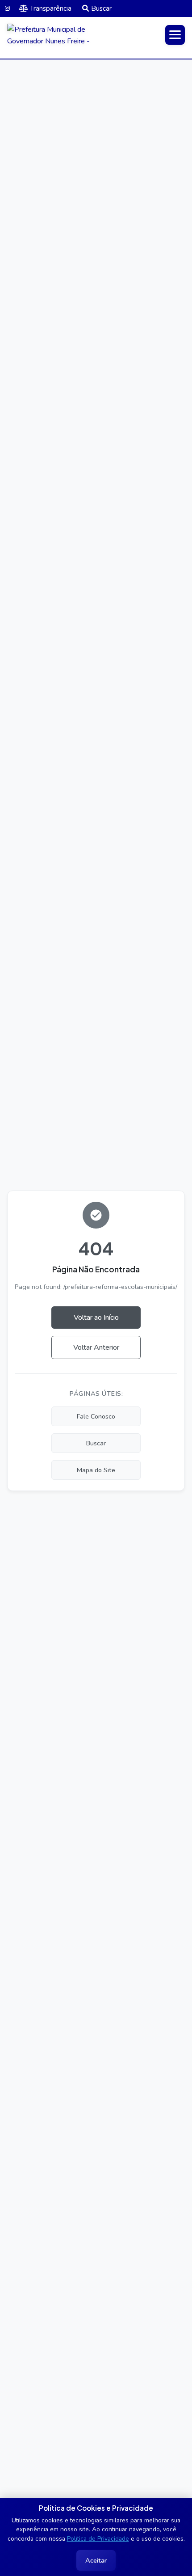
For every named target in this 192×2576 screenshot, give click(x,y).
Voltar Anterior (96, 1347)
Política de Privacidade (98, 2539)
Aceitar (96, 2560)
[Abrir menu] (175, 35)
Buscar (101, 8)
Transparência (51, 8)
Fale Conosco (96, 1416)
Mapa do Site (96, 1470)
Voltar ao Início (96, 1318)
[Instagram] (7, 8)
